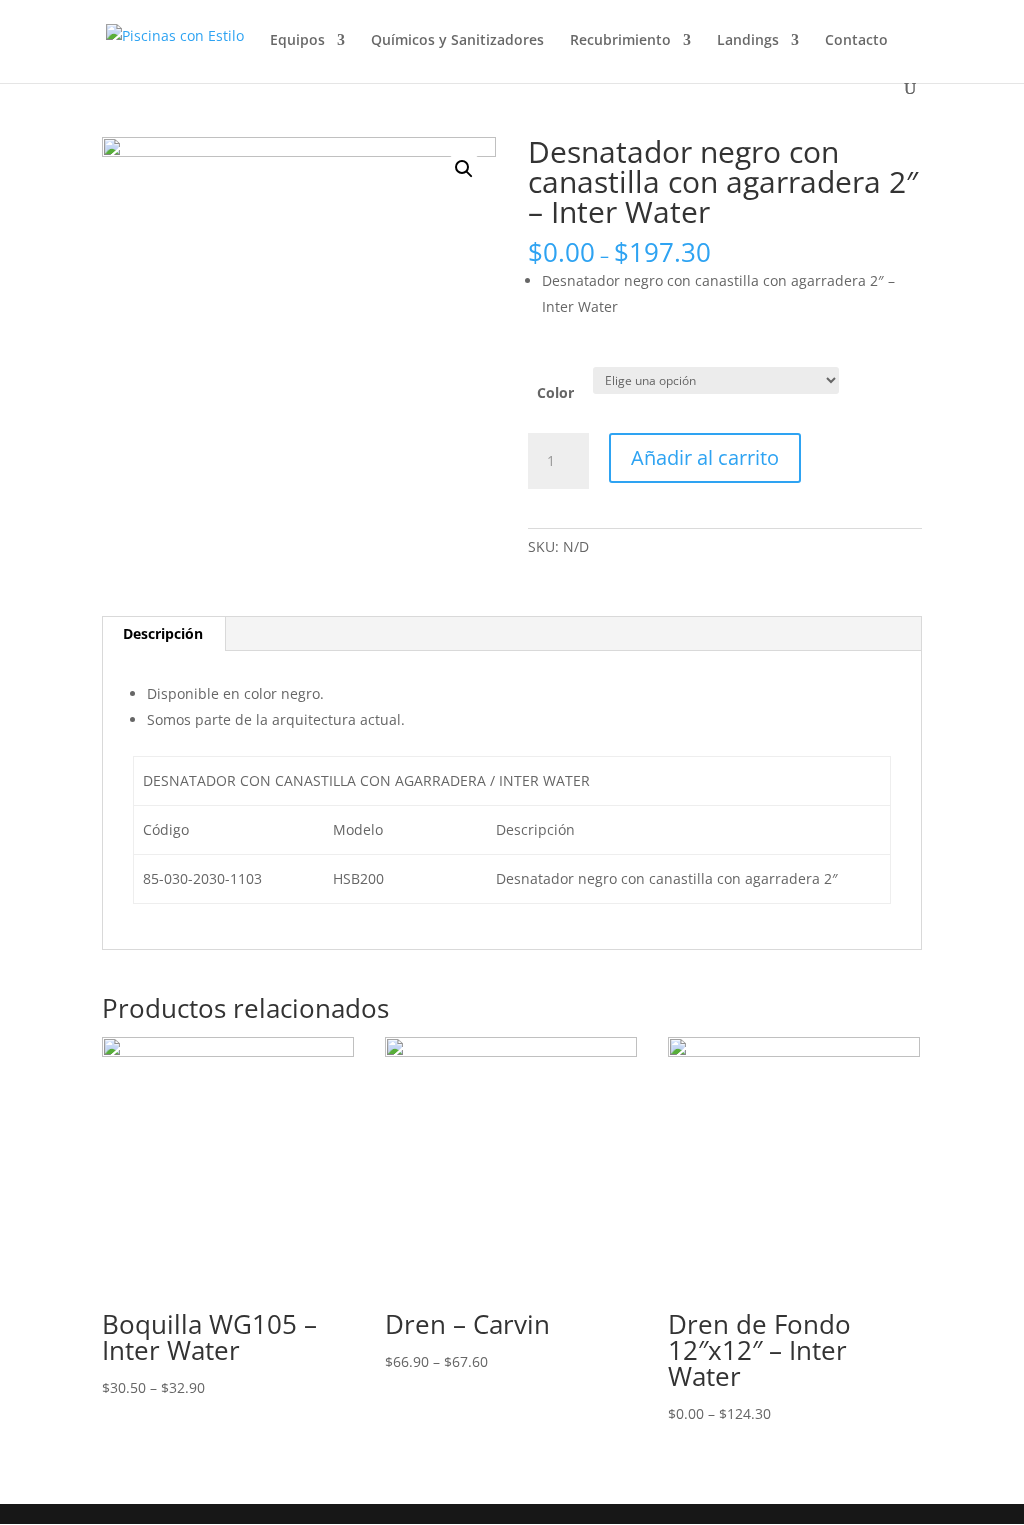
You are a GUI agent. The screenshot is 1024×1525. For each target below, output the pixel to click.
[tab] (163, 634)
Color (555, 392)
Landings (748, 41)
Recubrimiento (620, 41)
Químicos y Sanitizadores (457, 41)
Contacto (856, 41)
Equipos (297, 41)
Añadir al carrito (705, 457)
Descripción (163, 633)
